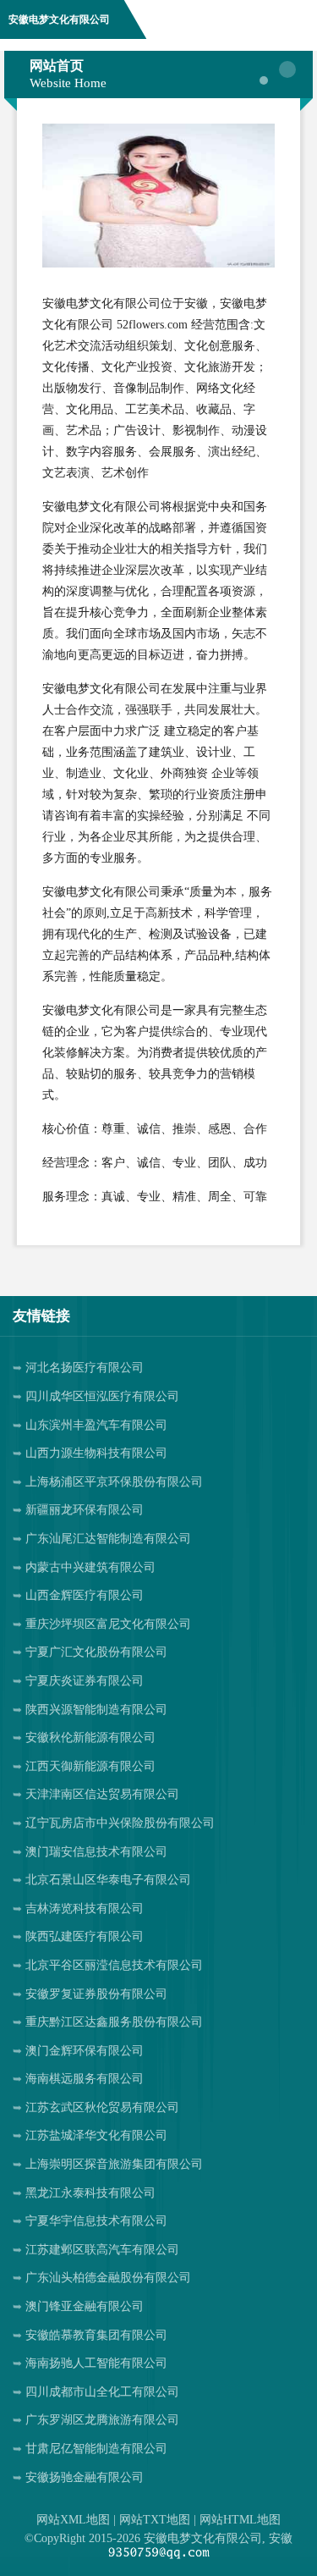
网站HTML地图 (240, 2520)
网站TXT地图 (155, 2520)
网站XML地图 (73, 2520)
